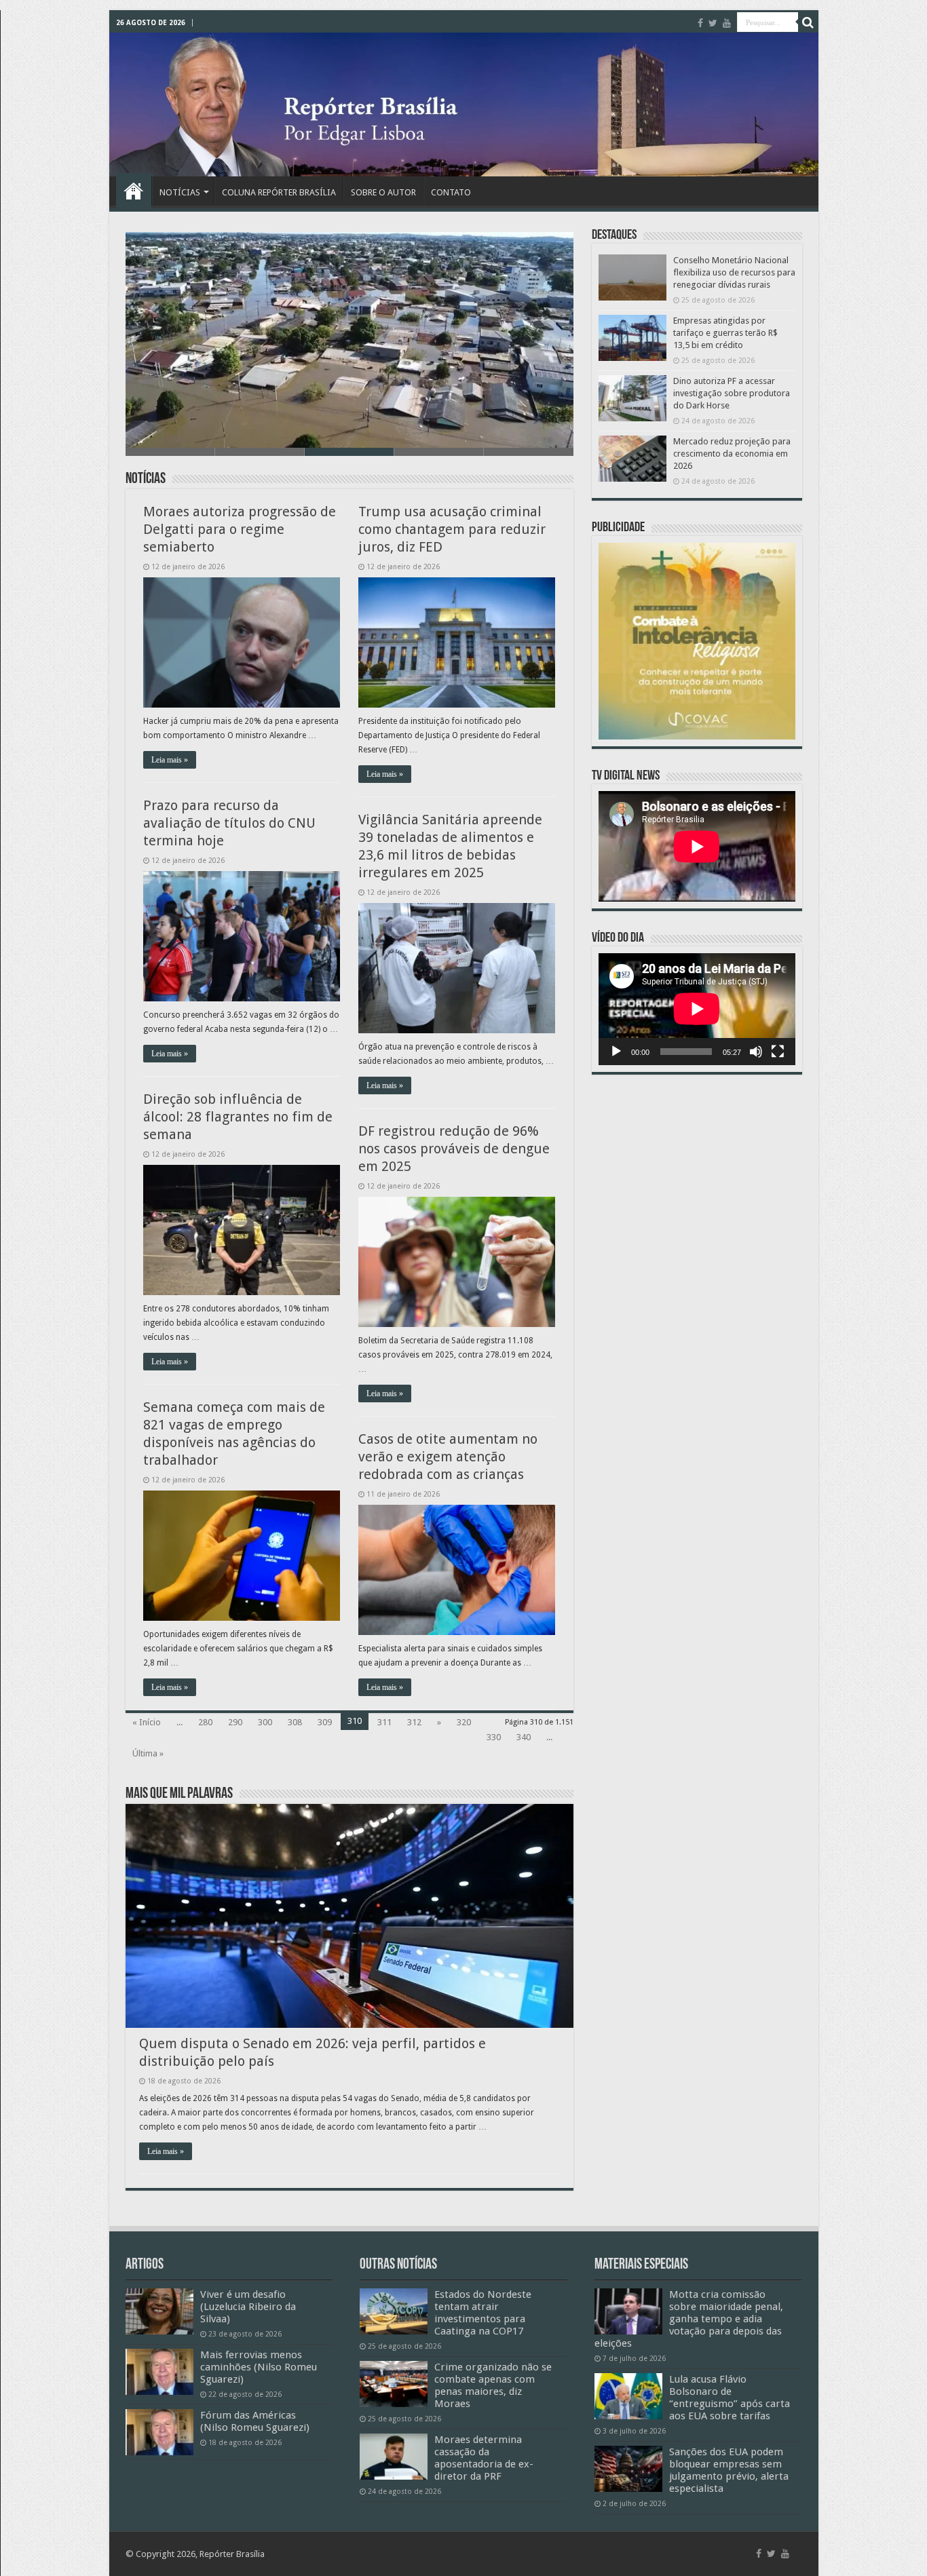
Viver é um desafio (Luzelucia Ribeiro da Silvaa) (248, 2307)
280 (205, 1722)
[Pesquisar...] (808, 22)
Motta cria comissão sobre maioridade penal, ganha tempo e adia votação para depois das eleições (689, 2319)
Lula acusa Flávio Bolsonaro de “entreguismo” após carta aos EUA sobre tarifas (730, 2398)
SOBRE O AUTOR (383, 192)
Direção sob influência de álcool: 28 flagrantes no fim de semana (238, 1117)
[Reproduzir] (616, 1052)
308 (295, 1722)
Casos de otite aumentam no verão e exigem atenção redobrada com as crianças (448, 1457)
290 (235, 1722)
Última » (148, 1753)
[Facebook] (700, 23)
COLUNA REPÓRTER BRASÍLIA (279, 192)
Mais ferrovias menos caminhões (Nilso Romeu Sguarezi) (259, 2367)
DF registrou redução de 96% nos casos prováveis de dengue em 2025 (454, 1149)
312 (414, 1722)
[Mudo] (756, 1052)
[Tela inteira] (778, 1052)
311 (384, 1722)
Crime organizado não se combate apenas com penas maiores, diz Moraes (493, 2385)
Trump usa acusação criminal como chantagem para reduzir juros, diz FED (452, 529)
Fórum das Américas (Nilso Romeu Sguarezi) (255, 2421)
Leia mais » (170, 760)
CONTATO (451, 192)
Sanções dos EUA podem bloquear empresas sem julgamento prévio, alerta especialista (729, 2470)
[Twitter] (713, 23)
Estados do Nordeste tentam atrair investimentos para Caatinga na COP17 (483, 2313)
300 (265, 1722)
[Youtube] (727, 23)
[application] (697, 1009)
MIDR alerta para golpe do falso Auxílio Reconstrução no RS (283, 430)
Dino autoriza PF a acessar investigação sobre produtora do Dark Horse (732, 393)
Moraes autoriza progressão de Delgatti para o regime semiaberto (240, 529)
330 (494, 1737)
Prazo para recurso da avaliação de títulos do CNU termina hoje (229, 823)
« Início (147, 1722)
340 (524, 1737)
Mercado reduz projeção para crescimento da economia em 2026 (732, 454)
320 (464, 1722)
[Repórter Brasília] (464, 104)
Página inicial (134, 191)
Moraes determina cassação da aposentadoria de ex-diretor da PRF (484, 2458)
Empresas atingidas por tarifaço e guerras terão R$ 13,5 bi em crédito (725, 333)
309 (325, 1722)
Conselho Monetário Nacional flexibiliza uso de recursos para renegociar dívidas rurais (734, 272)
